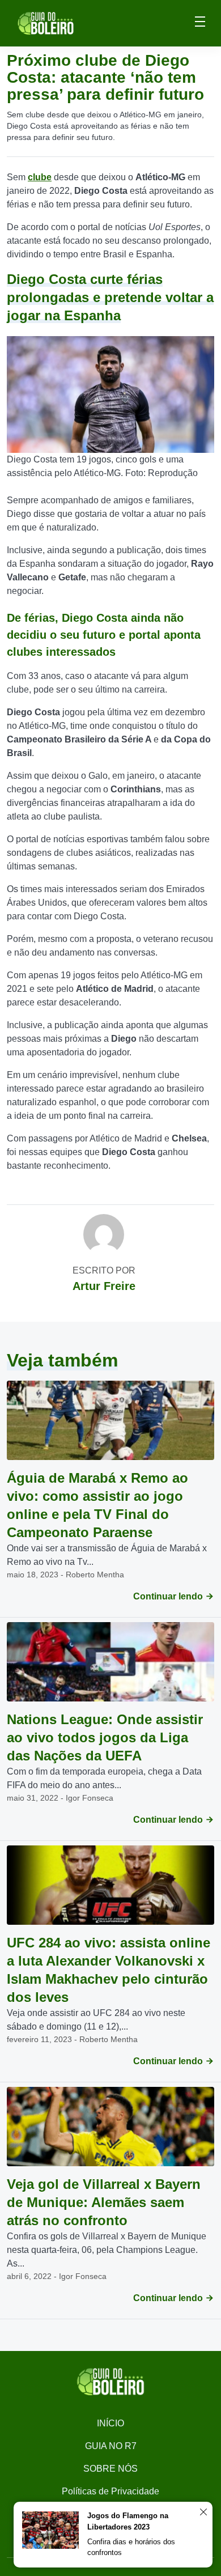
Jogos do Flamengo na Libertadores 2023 (128, 2521)
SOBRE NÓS (110, 2469)
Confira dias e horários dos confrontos (131, 2547)
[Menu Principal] (200, 23)
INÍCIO (110, 2423)
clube (40, 177)
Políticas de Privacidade (110, 2491)
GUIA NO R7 (111, 2446)
